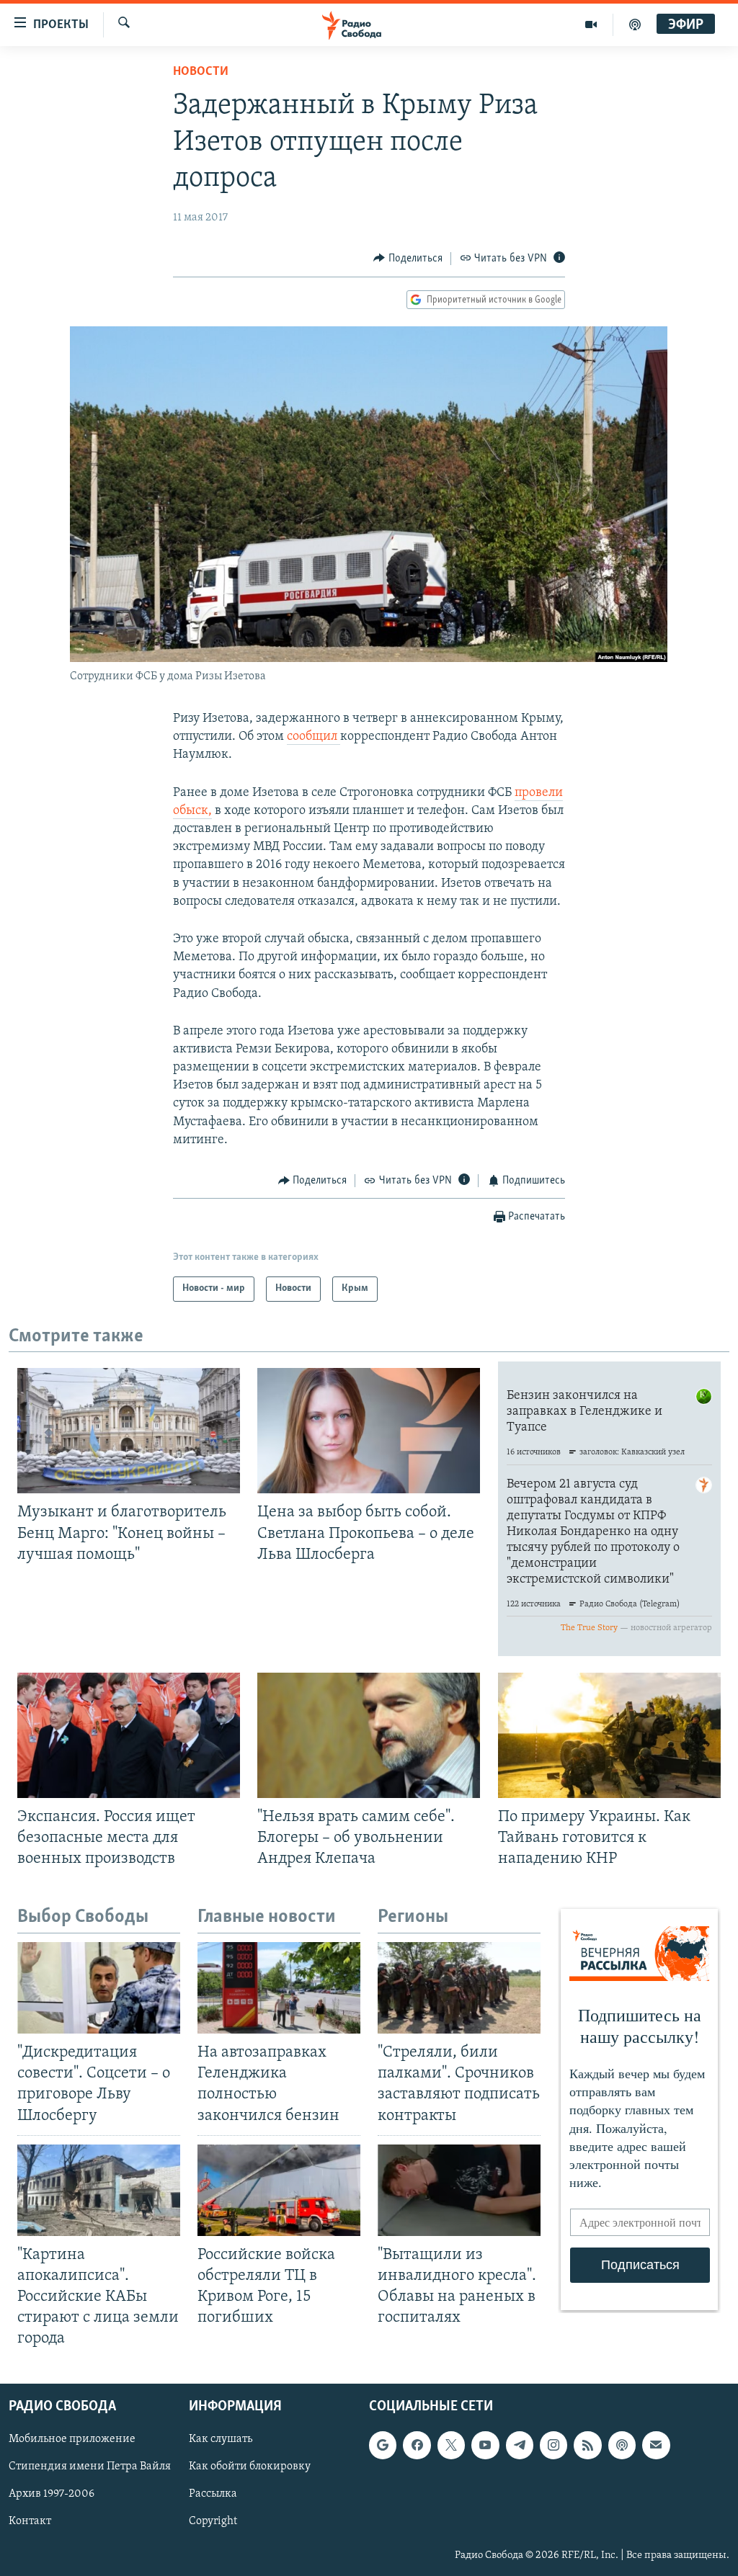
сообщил (314, 737)
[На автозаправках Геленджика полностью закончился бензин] (279, 1988)
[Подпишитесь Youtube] (485, 2446)
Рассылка (213, 2495)
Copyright (213, 2522)
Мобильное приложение (72, 2440)
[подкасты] (635, 24)
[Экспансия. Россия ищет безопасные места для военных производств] (129, 1735)
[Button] (408, 259)
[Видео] (591, 24)
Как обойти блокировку (250, 2467)
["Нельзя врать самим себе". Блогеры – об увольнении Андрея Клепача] (369, 1735)
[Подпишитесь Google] (383, 2446)
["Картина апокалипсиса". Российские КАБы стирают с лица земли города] (99, 2190)
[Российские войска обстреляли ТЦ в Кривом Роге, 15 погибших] (279, 2190)
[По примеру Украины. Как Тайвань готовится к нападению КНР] (609, 1735)
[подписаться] (656, 2446)
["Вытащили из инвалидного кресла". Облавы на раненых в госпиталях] (459, 2190)
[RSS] (587, 2446)
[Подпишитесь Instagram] (553, 2446)
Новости (201, 72)
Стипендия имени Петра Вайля (90, 2467)
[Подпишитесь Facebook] (417, 2446)
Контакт (30, 2522)
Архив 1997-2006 (52, 2495)
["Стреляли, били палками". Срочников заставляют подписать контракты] (459, 1988)
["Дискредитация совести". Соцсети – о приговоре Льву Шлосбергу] (99, 1988)
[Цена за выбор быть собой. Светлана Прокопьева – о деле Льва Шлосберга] (369, 1431)
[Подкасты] (622, 2446)
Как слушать (221, 2440)
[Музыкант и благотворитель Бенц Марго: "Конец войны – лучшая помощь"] (129, 1431)
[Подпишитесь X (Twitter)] (451, 2446)
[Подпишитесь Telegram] (520, 2446)
